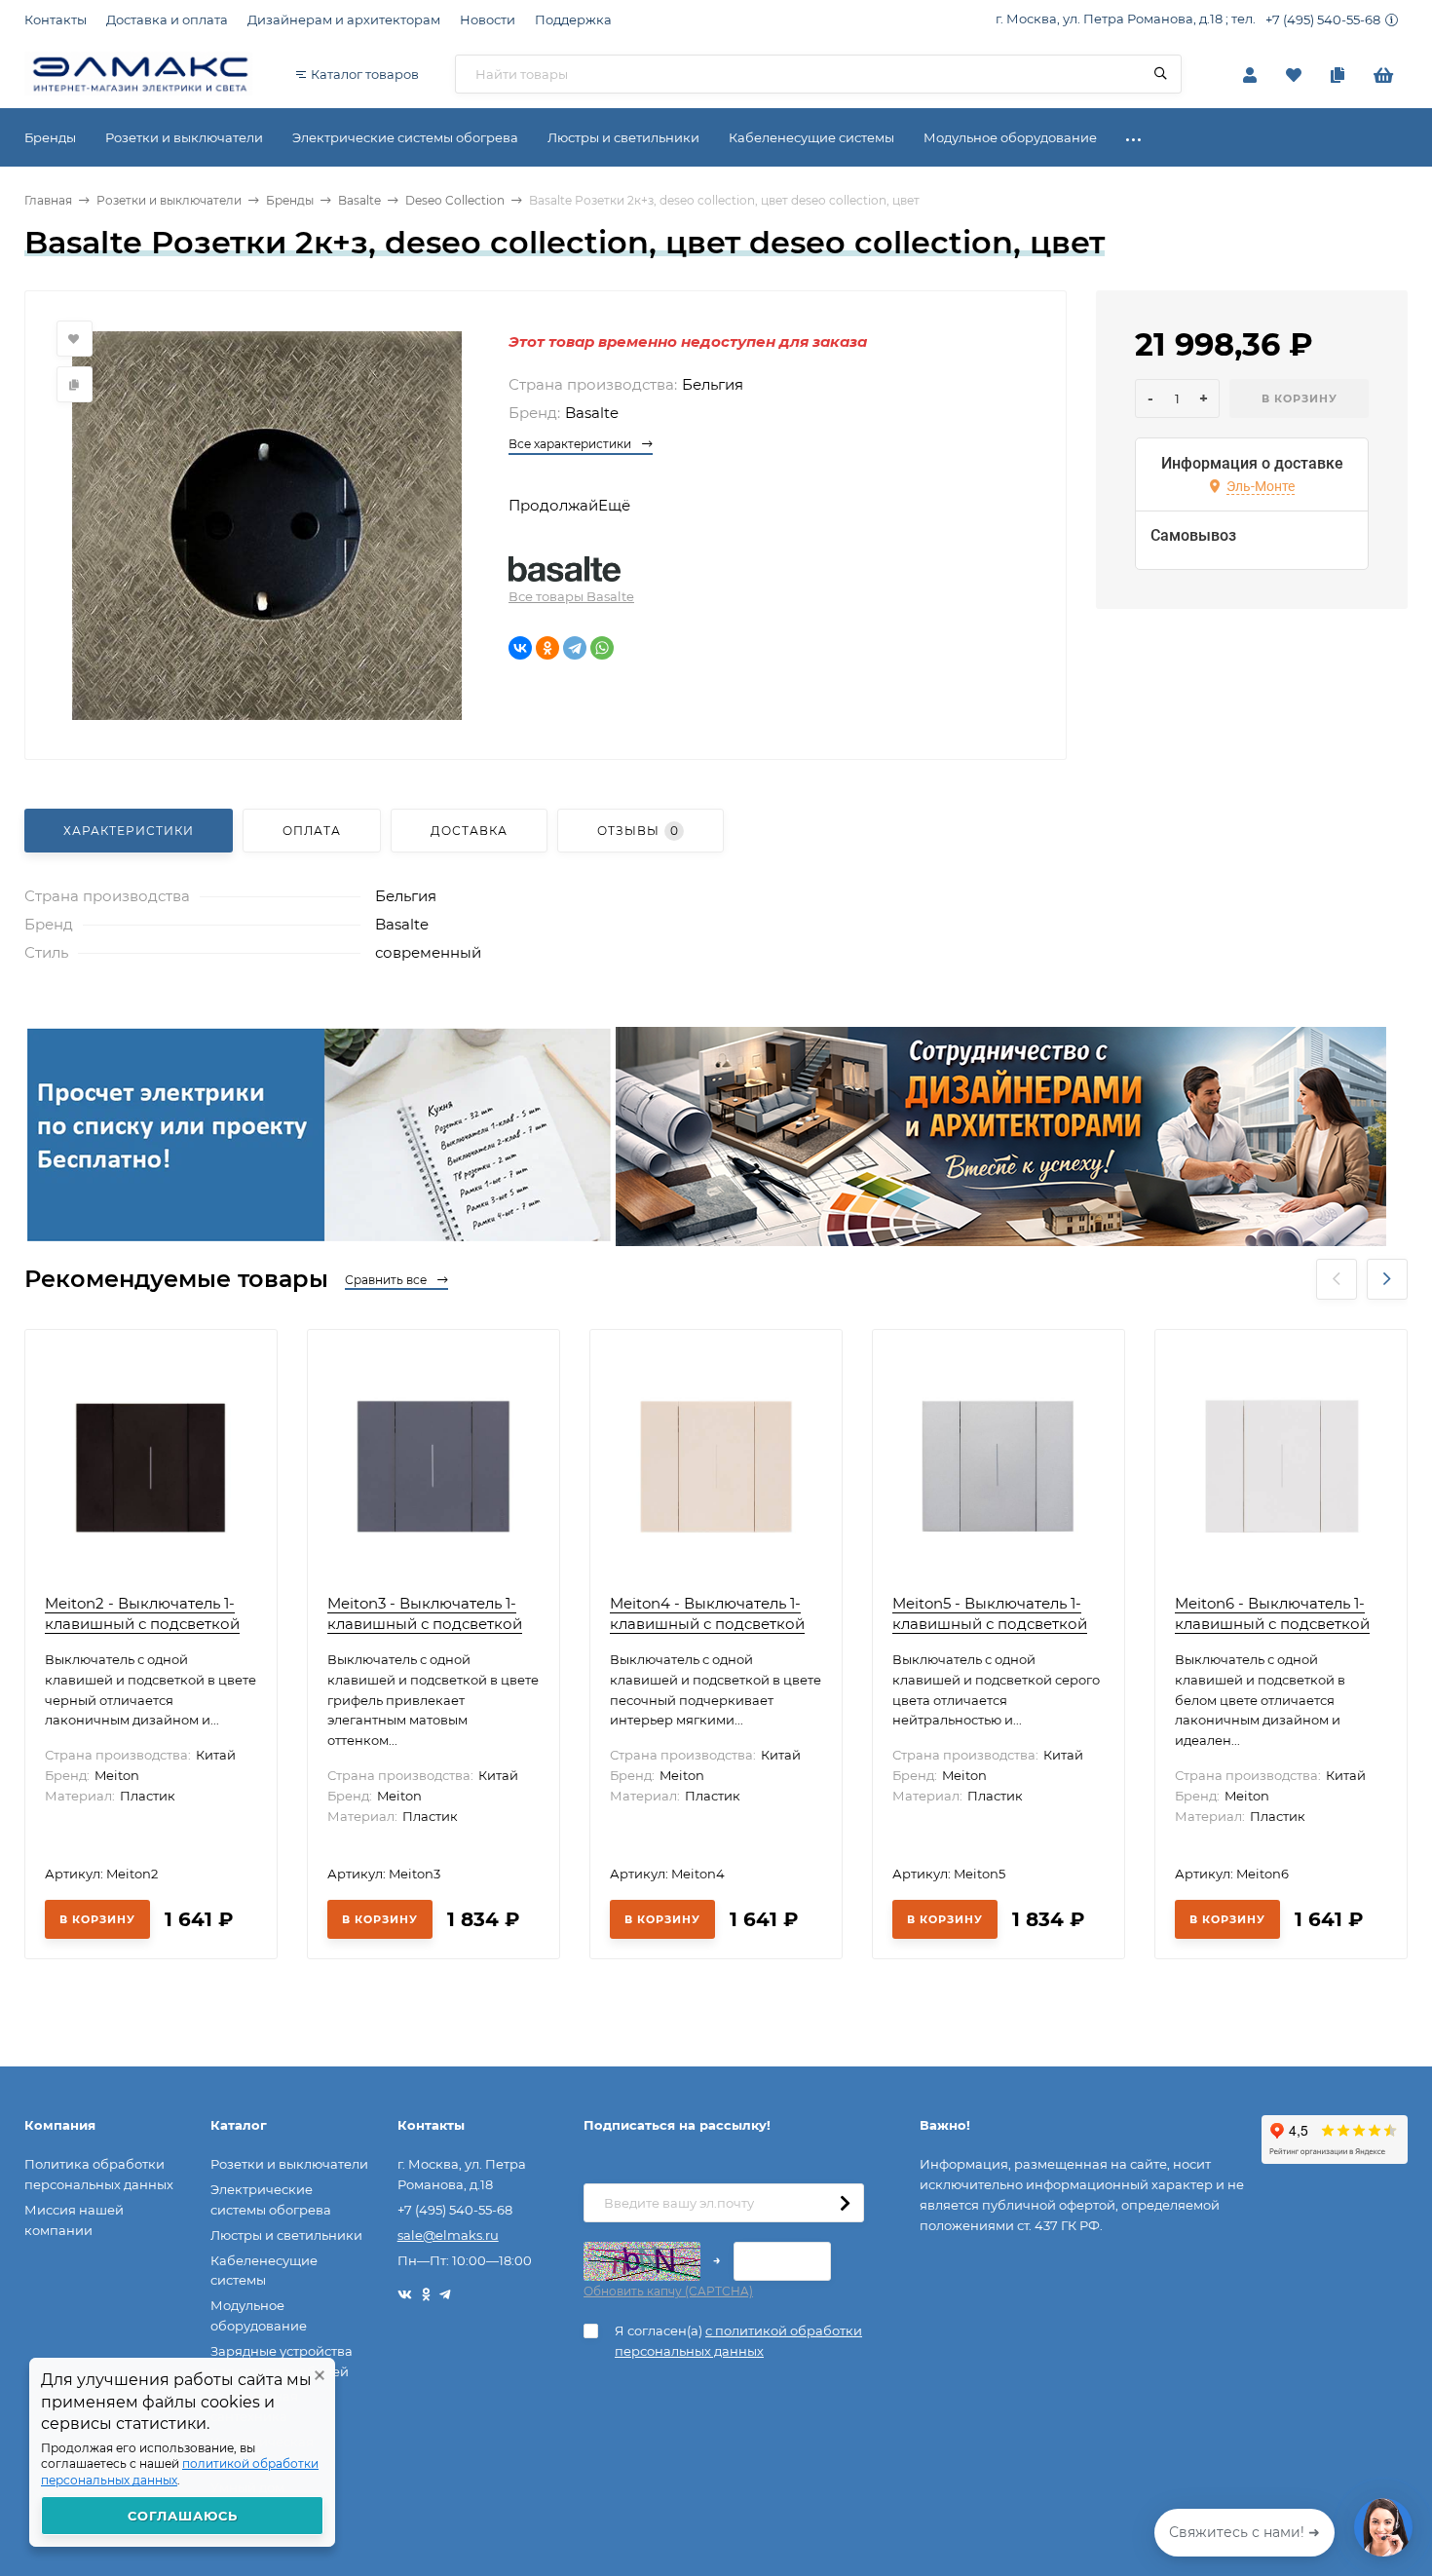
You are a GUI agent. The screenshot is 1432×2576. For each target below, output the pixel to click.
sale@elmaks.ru (448, 2235)
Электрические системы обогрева (271, 2199)
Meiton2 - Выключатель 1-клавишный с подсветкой (142, 1613)
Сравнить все (387, 1280)
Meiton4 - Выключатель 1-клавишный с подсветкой (707, 1613)
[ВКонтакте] (520, 648)
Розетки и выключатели (169, 200)
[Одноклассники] (547, 648)
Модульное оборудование (259, 2315)
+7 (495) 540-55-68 (1323, 19)
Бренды (290, 200)
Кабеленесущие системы (264, 2271)
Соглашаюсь (183, 2516)
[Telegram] (575, 648)
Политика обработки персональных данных (99, 2174)
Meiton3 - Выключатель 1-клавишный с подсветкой (425, 1613)
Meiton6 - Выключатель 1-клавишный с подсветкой (1272, 1613)
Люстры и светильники (286, 2235)
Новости (488, 19)
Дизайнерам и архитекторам (344, 19)
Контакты (56, 19)
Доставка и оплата (167, 19)
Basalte (359, 200)
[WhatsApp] (602, 648)
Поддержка (573, 19)
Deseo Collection (455, 200)
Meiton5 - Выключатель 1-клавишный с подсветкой (990, 1613)
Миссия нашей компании (74, 2220)
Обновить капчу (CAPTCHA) (668, 2291)
